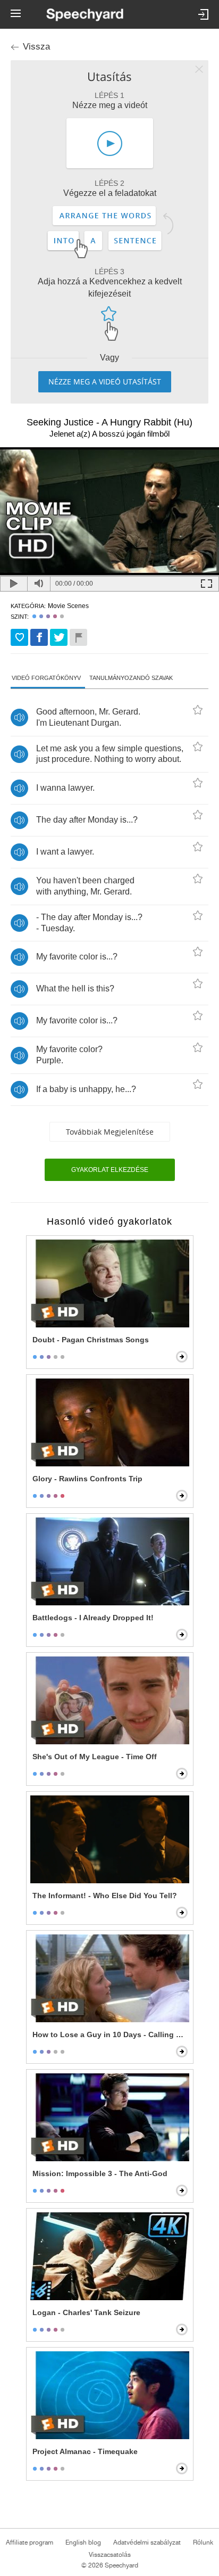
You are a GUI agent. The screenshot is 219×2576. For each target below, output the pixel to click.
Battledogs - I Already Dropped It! (93, 1618)
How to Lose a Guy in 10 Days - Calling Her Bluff (111, 2034)
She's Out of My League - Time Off (95, 1757)
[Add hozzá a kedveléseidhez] (19, 637)
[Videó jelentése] (78, 637)
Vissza (36, 47)
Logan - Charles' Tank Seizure (86, 2312)
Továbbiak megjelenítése (110, 1132)
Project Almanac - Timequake (85, 2451)
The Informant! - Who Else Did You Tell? (105, 1896)
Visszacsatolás (110, 2555)
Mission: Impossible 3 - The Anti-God (100, 2173)
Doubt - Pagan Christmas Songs (91, 1340)
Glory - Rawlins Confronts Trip (87, 1479)
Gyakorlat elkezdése (110, 1170)
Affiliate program (30, 2542)
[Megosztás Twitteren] (59, 637)
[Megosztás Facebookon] (39, 637)
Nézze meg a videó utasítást (105, 382)
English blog (83, 2542)
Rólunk (203, 2542)
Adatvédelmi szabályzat (147, 2542)
